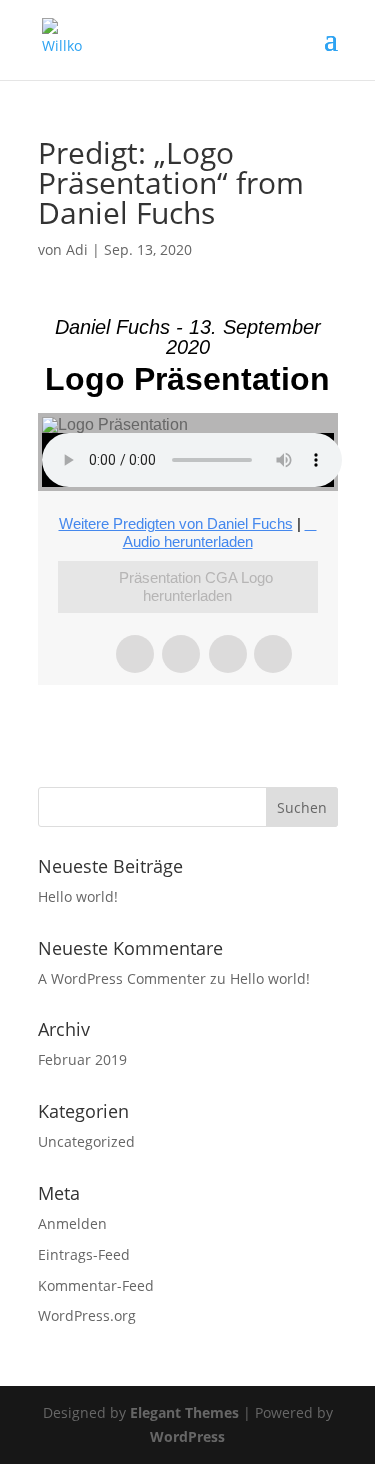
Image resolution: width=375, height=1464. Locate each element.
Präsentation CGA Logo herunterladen (196, 586)
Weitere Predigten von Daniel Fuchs (176, 523)
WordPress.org (87, 1315)
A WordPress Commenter (122, 978)
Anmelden (72, 1223)
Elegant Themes (184, 1412)
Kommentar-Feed (96, 1285)
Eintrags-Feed (84, 1254)
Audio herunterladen (188, 541)
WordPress (187, 1436)
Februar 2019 (82, 1059)
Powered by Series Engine (188, 725)
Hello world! (78, 896)
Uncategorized (86, 1141)
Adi (77, 249)
